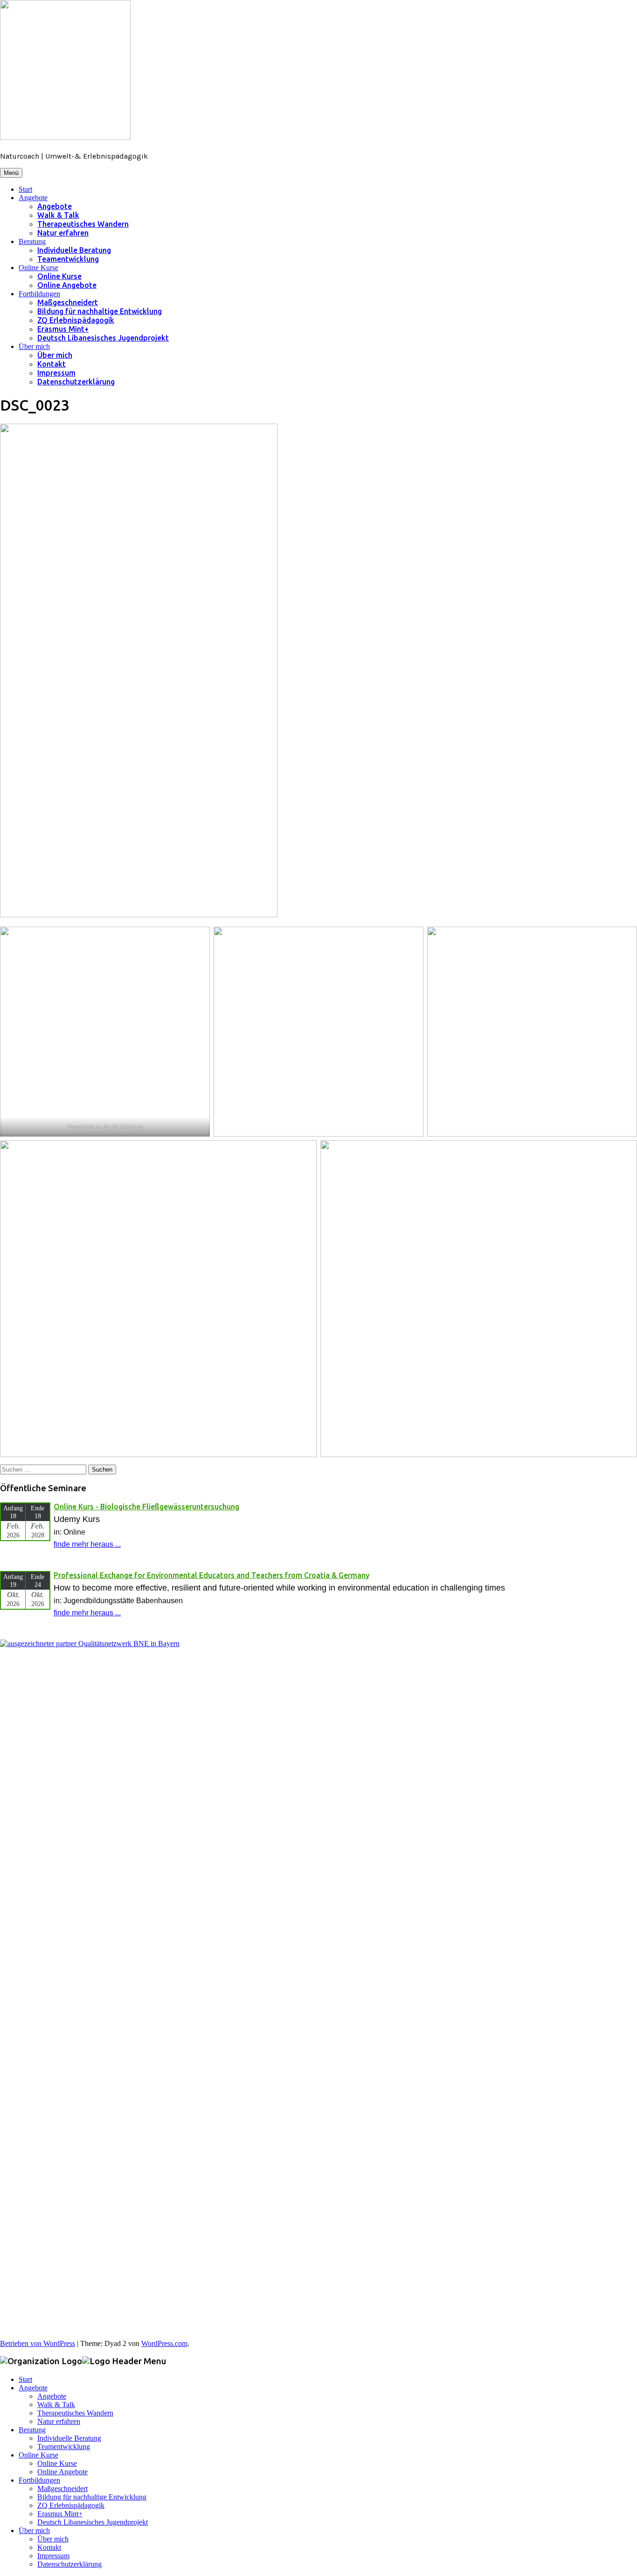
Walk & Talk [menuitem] (56, 2405)
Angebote (33, 198)
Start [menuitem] (25, 2379)
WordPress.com (164, 2343)
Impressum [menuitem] (53, 2556)
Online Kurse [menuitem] (38, 2455)
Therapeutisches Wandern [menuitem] (75, 2413)
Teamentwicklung (68, 259)
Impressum (56, 373)
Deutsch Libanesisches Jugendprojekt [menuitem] (93, 2522)
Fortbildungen (39, 294)
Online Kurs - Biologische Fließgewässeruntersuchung (146, 1507)
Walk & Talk (58, 215)
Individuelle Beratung (74, 250)
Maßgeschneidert (68, 302)
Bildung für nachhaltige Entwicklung (100, 311)
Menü (11, 173)
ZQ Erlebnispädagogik (76, 320)
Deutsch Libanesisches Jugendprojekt (103, 338)
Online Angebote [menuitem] (62, 2472)
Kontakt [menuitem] (49, 2547)
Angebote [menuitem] (33, 2388)
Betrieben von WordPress (38, 2343)
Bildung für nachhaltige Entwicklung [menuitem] (92, 2497)
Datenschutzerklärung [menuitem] (69, 2564)
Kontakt (52, 364)
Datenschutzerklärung (76, 382)
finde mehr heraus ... (87, 1544)
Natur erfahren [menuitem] (59, 2421)
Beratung (32, 241)
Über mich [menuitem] (34, 2531)
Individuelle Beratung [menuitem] (69, 2438)
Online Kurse (38, 268)
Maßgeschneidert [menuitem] (62, 2489)
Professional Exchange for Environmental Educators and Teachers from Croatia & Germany (211, 1575)
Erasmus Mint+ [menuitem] (60, 2514)
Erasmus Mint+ (63, 329)
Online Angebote (67, 285)
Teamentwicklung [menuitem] (64, 2447)
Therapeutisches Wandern (83, 224)
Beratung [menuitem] (32, 2430)
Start (25, 189)
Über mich (34, 346)
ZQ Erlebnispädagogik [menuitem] (71, 2505)
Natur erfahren (63, 233)
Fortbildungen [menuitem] (39, 2480)
